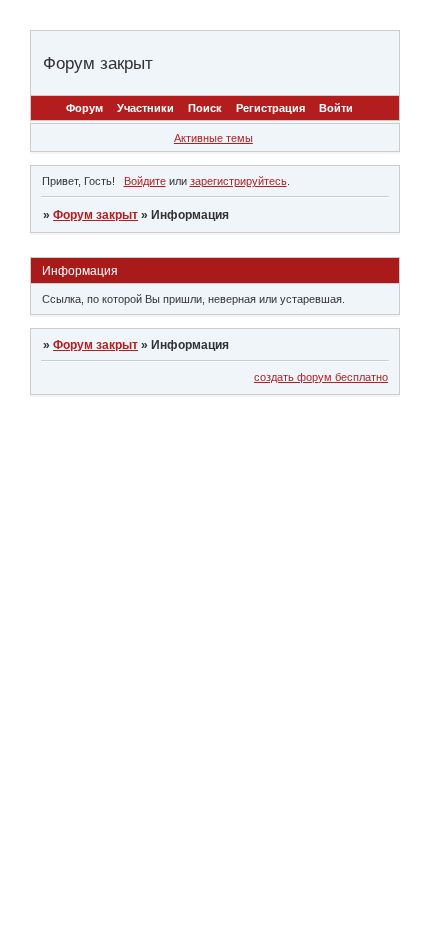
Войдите (145, 181)
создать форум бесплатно (321, 377)
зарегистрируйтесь (238, 181)
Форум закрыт (95, 215)
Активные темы (213, 138)
